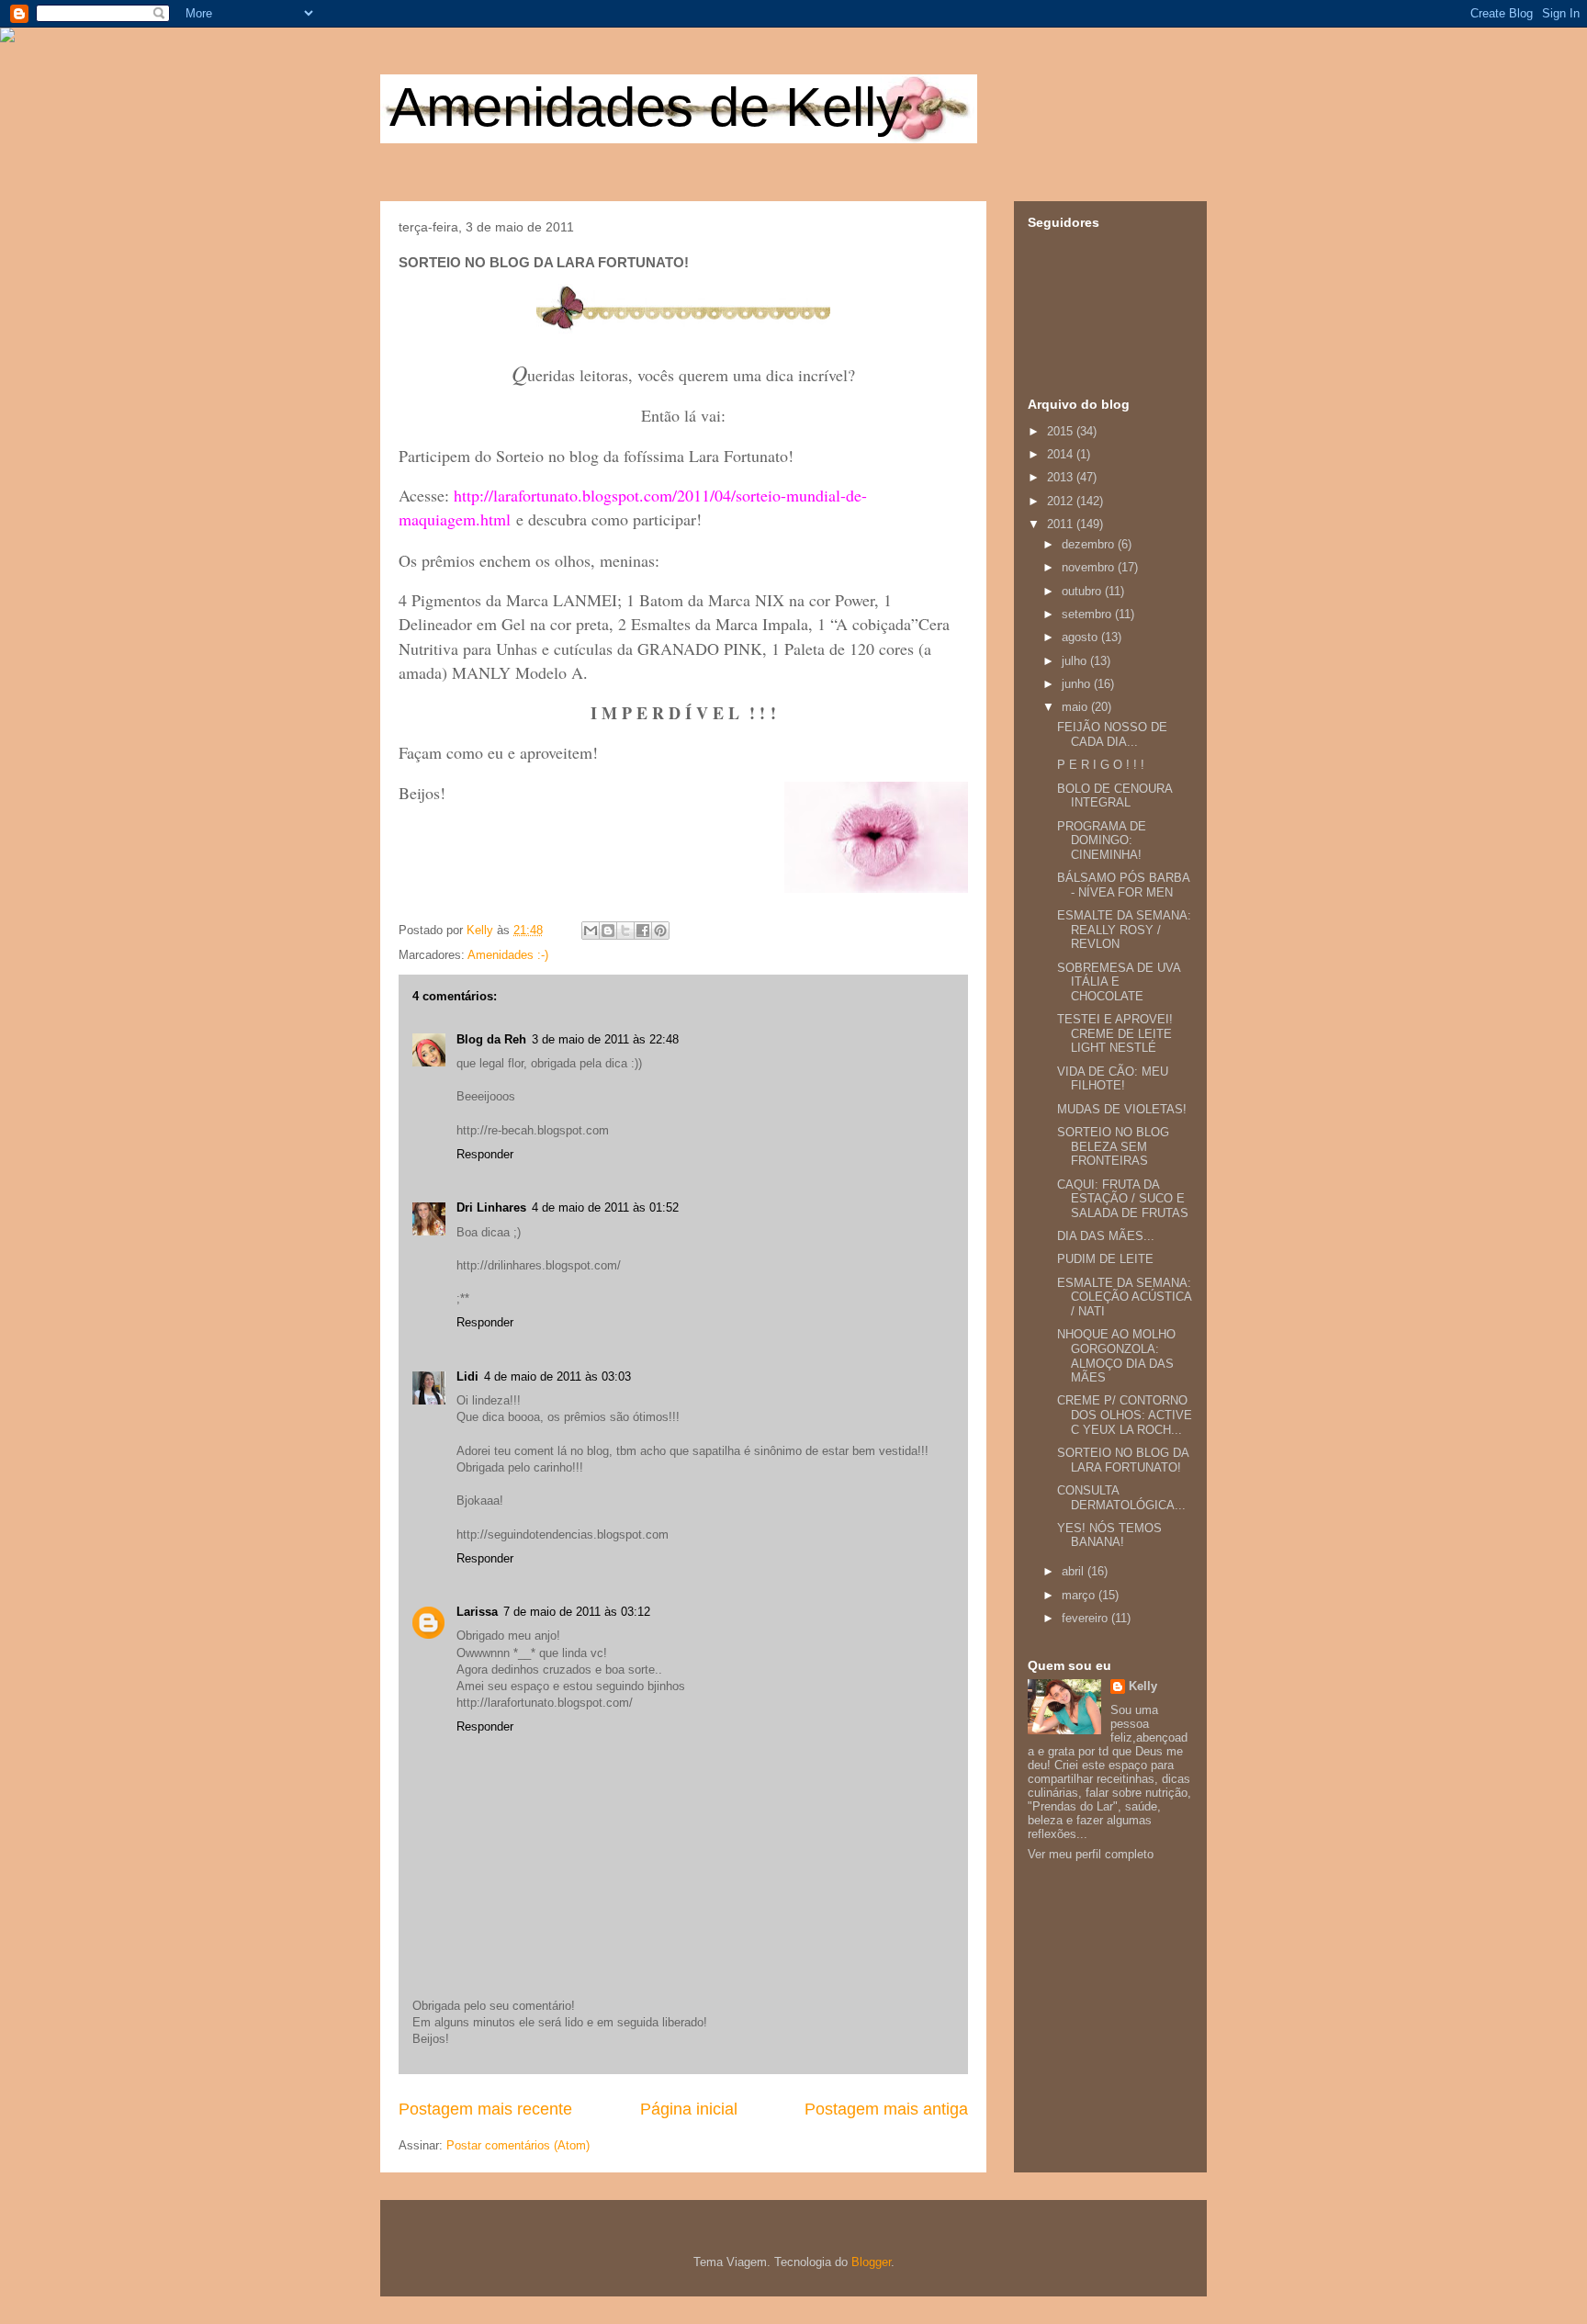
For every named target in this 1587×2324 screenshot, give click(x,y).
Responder (485, 1154)
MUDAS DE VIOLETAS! (1122, 1109)
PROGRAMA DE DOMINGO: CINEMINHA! (1102, 840)
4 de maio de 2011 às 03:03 (557, 1376)
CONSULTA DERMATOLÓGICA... (1121, 1498)
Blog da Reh (491, 1039)
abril (1075, 1571)
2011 (1062, 524)
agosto (1081, 637)
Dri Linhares (491, 1207)
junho (1078, 684)
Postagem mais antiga (886, 2109)
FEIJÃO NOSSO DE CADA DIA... (1112, 734)
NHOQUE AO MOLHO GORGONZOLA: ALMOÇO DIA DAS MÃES (1116, 1356)
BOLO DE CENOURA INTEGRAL (1114, 796)
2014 (1062, 454)
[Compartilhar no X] (625, 931)
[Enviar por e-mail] (591, 931)
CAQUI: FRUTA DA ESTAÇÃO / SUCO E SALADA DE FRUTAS (1123, 1199)
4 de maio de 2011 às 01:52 (605, 1207)
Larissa (477, 1612)
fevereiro (1086, 1618)
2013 (1062, 477)
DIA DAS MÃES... (1106, 1236)
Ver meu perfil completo (1091, 1854)
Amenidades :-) (508, 955)
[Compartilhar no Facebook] (643, 931)
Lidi (467, 1376)
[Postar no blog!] (608, 931)
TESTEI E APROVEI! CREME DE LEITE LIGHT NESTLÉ (1115, 1033)
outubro (1083, 591)
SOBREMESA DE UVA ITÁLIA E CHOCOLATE (1119, 982)
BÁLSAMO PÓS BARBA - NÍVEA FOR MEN (1123, 885)
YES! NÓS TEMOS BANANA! (1109, 1535)
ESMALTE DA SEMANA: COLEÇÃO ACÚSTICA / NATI (1124, 1297)
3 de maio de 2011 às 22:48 (605, 1039)
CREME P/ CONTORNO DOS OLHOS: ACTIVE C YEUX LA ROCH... (1125, 1415)
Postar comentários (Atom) (518, 2145)
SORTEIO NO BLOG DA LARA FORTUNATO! (1123, 1460)
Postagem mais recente (485, 2109)
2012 (1062, 501)
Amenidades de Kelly (647, 107)
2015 (1062, 431)
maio (1076, 707)
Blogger (871, 2262)
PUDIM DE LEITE (1105, 1259)
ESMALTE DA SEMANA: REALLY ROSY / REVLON (1124, 930)
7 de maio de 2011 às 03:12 (577, 1612)
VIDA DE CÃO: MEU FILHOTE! (1113, 1079)
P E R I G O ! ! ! (1101, 765)
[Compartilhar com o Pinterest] (660, 931)
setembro (1088, 614)
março (1080, 1595)
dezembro (1090, 544)
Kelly (1143, 1686)
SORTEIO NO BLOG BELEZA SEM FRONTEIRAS (1113, 1146)
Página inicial (689, 2109)
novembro (1090, 567)
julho (1076, 661)
